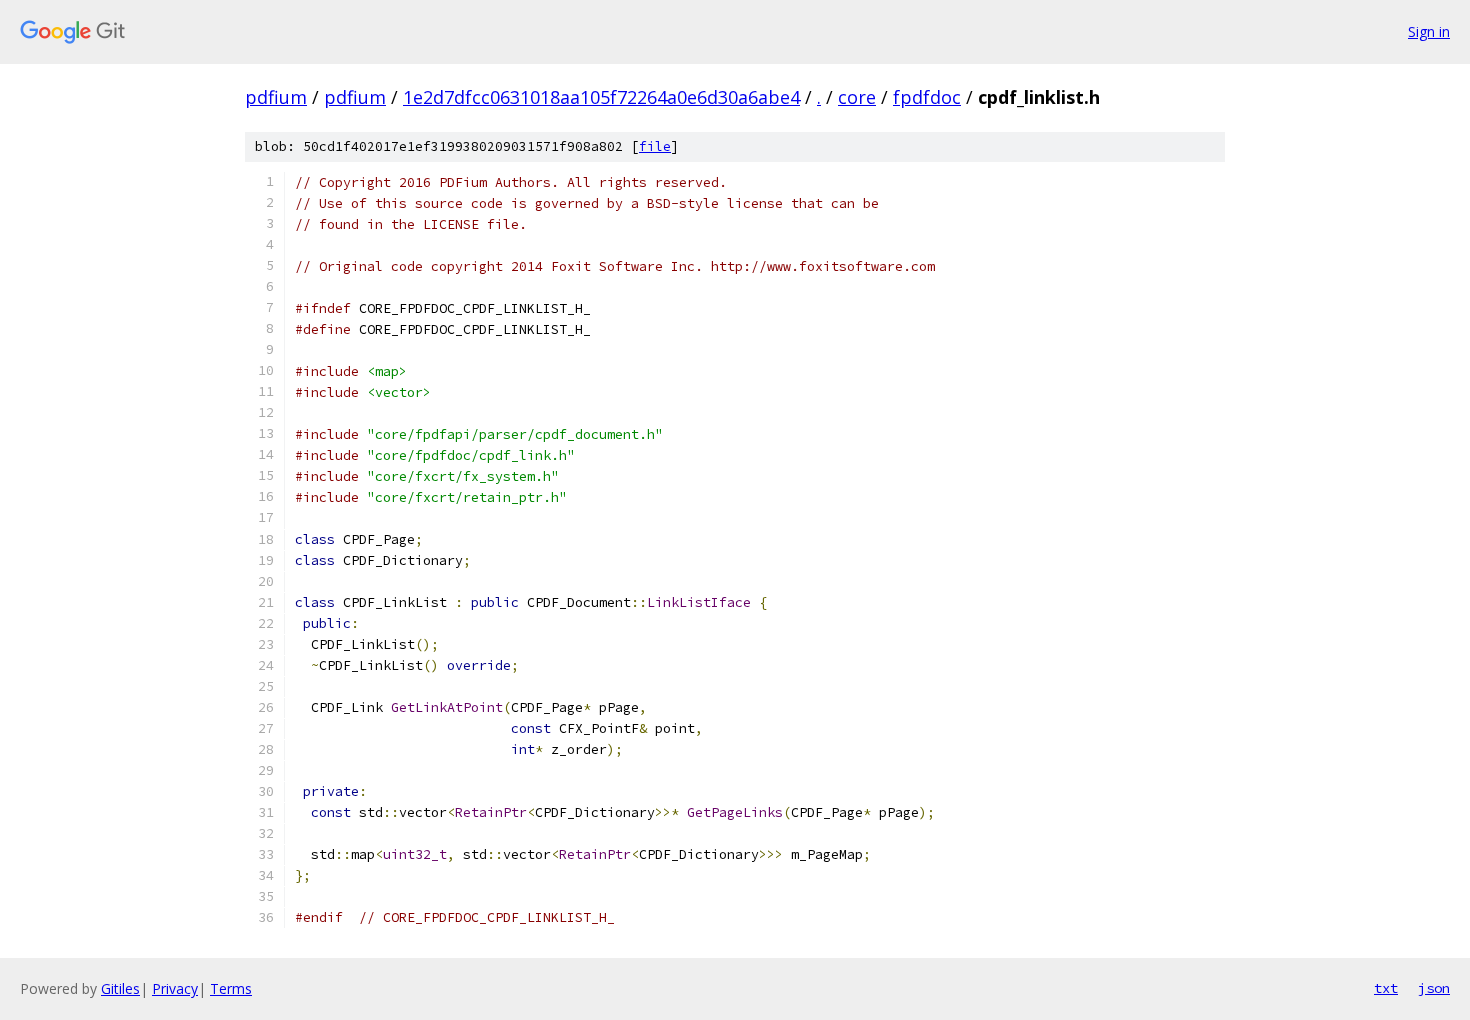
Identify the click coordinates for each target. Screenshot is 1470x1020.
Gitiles (120, 988)
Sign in (1429, 31)
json (1434, 988)
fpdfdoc (927, 97)
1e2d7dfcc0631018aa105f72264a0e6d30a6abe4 (601, 97)
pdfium (276, 97)
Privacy (175, 988)
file (655, 146)
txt (1386, 988)
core (857, 97)
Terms (231, 988)
